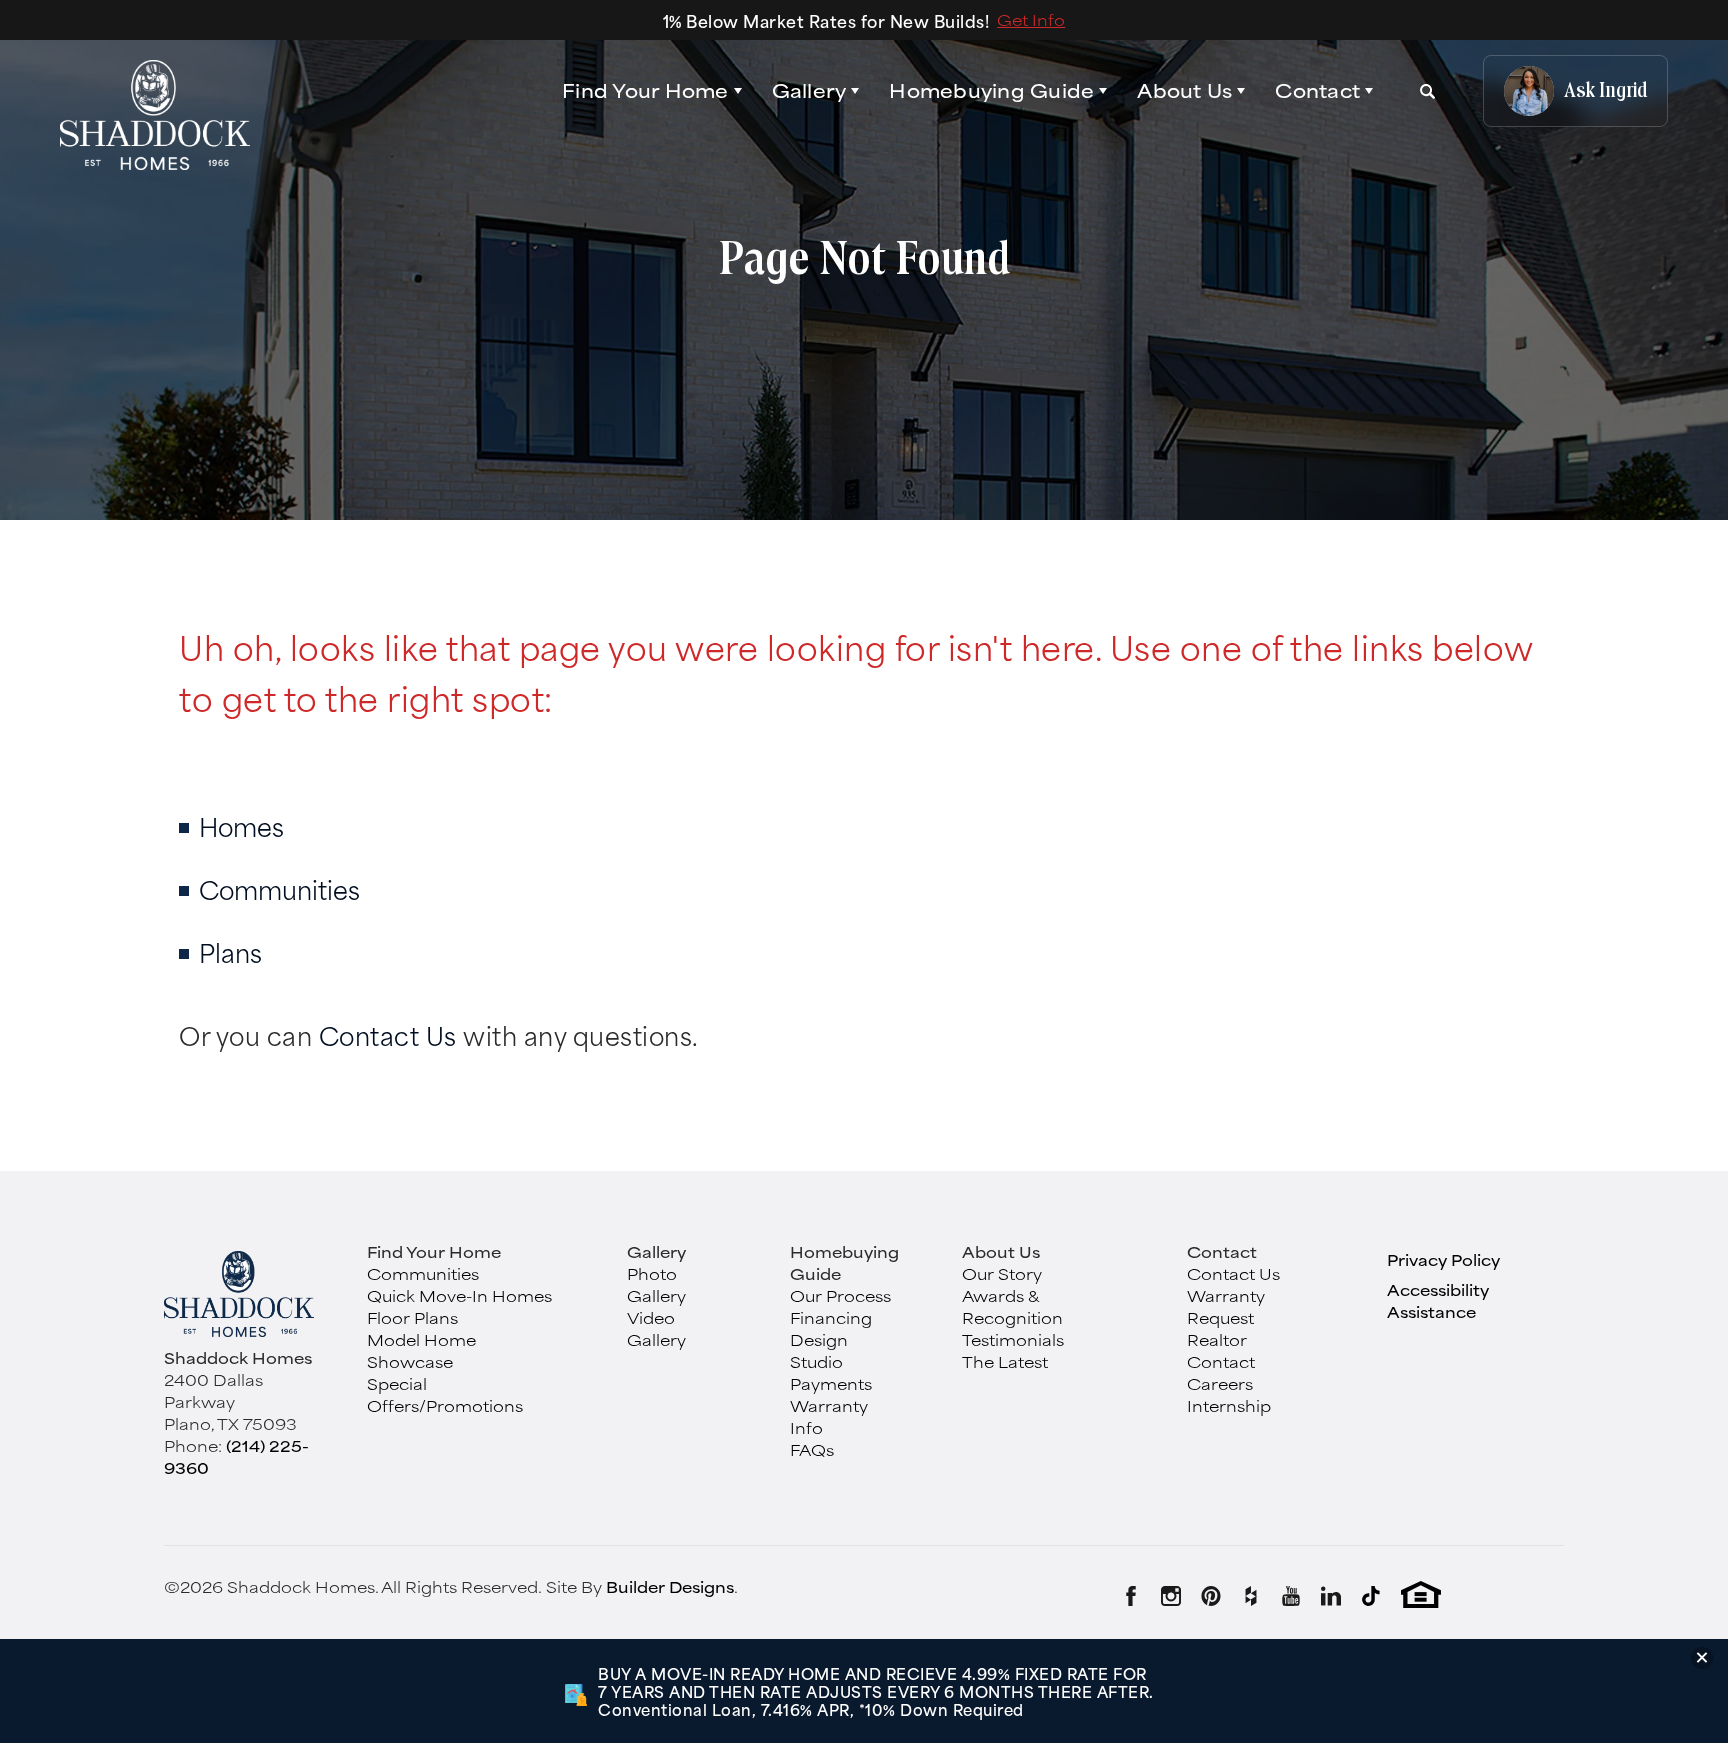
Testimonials (1013, 1339)
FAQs (812, 1449)
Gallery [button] (809, 91)
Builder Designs (670, 1586)
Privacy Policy (1443, 1259)
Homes (241, 825)
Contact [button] (1317, 91)
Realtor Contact (1221, 1350)
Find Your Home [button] (645, 90)
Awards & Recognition (1012, 1306)
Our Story (1002, 1273)
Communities (279, 888)
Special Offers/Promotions (445, 1394)
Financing (831, 1317)
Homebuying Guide (844, 1262)
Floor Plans (412, 1317)
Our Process (840, 1295)
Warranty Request (1226, 1306)
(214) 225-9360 (236, 1456)
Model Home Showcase (421, 1350)
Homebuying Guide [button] (991, 91)
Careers (1220, 1383)
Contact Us (388, 1034)
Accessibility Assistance (1438, 1300)
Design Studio (819, 1350)
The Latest (1005, 1361)
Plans (230, 951)
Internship (1229, 1405)
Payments (831, 1383)
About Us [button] (1184, 91)
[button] (652, 91)
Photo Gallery (656, 1284)
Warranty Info (829, 1416)
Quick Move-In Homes (459, 1295)
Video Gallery (656, 1328)
